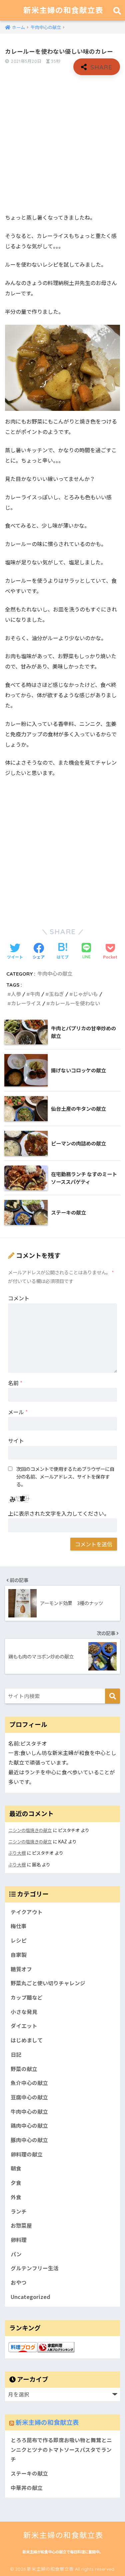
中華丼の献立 (27, 2488)
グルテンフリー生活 (35, 2268)
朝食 (16, 2168)
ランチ (19, 2211)
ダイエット (24, 2026)
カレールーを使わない (75, 1003)
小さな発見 (24, 2012)
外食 (16, 2197)
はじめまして (27, 2040)
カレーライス (26, 1003)
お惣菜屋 (21, 2225)
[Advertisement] (62, 144)
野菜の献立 (24, 2069)
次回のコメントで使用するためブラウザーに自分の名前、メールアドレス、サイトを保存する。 (65, 1476)
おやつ (19, 2282)
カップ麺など (27, 1997)
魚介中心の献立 (29, 2083)
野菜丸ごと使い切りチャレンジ (48, 1983)
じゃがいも (85, 994)
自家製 (19, 1955)
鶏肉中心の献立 (29, 2126)
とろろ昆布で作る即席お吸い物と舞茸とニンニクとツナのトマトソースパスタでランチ (61, 2450)
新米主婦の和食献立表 (63, 10)
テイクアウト (27, 1912)
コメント (19, 1298)
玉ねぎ (56, 994)
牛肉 (35, 994)
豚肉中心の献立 (29, 2140)
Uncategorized (30, 2297)
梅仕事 (19, 1926)
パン (16, 2254)
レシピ (19, 1940)
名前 (15, 1383)
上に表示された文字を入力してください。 (59, 1513)
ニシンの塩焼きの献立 (30, 1830)
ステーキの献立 (29, 2473)
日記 (16, 2054)
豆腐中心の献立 (29, 2097)
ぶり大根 (17, 1853)
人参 (16, 994)
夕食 (16, 2183)
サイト (16, 1441)
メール (18, 1412)
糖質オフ (21, 1969)
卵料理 (19, 2240)
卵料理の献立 (27, 2154)
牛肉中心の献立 (55, 974)
